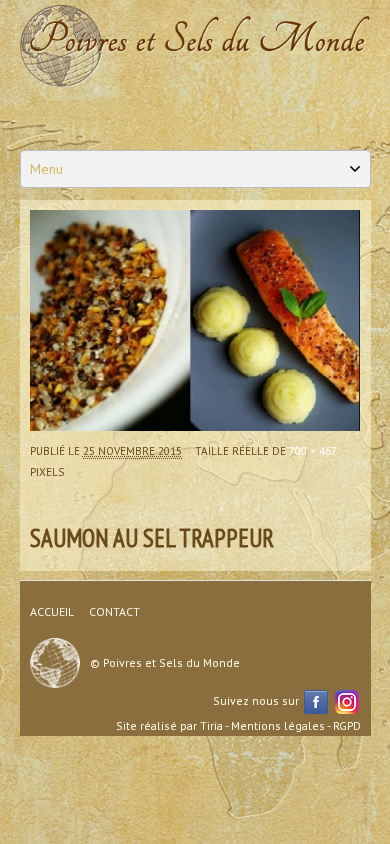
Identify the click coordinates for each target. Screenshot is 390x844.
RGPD (347, 725)
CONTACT (114, 611)
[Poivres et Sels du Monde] (195, 45)
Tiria (211, 725)
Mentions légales (278, 725)
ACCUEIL (52, 611)
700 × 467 (312, 451)
